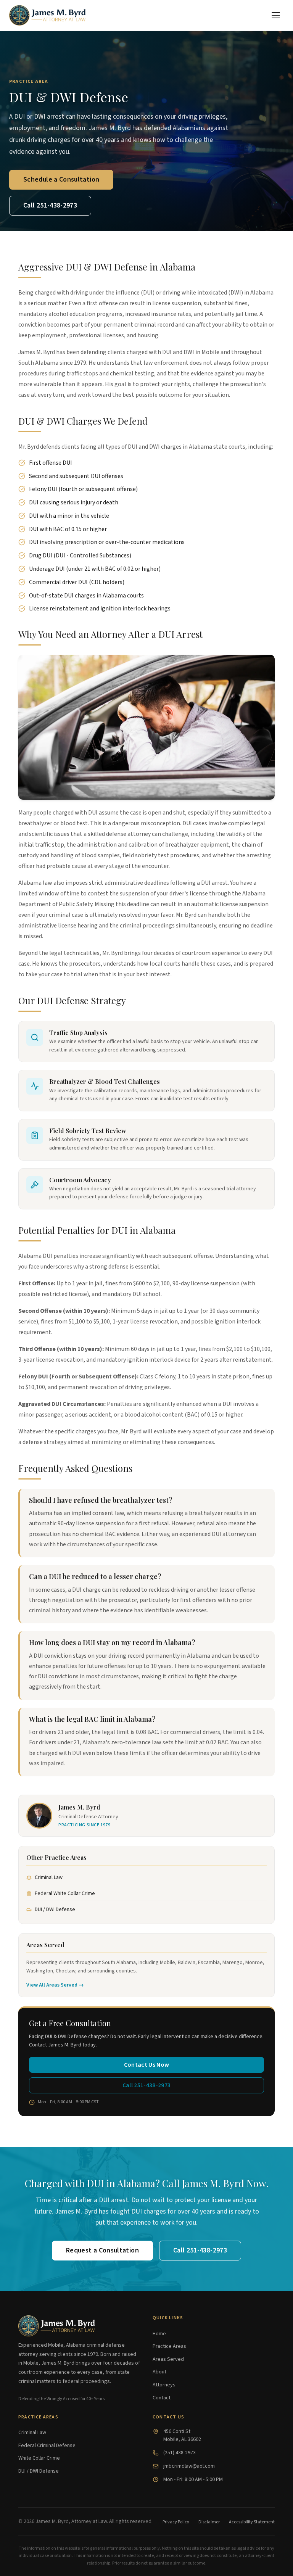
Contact (162, 2398)
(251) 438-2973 (180, 2453)
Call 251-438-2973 (50, 205)
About (159, 2372)
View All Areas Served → (55, 1985)
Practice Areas (169, 2346)
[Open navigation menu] (276, 15)
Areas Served (168, 2359)
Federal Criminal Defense (47, 2446)
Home (159, 2334)
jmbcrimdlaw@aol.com (189, 2466)
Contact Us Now (146, 2065)
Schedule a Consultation (61, 180)
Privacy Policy (176, 2522)
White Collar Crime (39, 2458)
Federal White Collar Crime (65, 1893)
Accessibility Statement (252, 2522)
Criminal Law (49, 1877)
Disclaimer (209, 2522)
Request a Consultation (102, 2250)
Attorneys (164, 2385)
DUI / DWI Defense (55, 1909)
